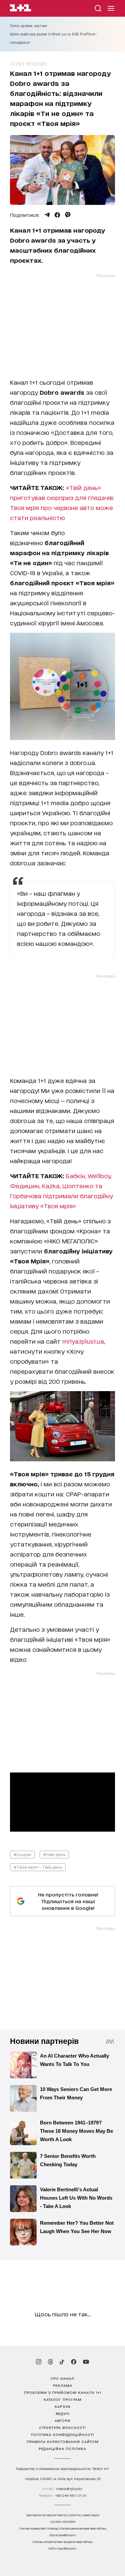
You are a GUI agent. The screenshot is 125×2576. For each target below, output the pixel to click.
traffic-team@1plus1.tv (62, 2548)
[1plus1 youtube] (86, 2362)
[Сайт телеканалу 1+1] (20, 9)
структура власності (62, 2427)
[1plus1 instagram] (39, 2362)
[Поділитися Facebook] (57, 215)
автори (62, 2420)
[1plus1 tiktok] (62, 2362)
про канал (62, 2378)
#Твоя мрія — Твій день (38, 1867)
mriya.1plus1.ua (83, 1341)
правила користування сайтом (63, 2441)
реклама (63, 2385)
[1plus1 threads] (50, 2362)
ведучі (63, 2413)
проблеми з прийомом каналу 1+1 (63, 2392)
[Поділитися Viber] (68, 215)
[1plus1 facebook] (74, 2362)
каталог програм (63, 2399)
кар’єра (63, 2406)
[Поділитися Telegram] (47, 215)
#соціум (22, 1854)
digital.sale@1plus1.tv (63, 2535)
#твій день (54, 1854)
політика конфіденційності (62, 2434)
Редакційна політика (62, 2448)
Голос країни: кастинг (29, 26)
